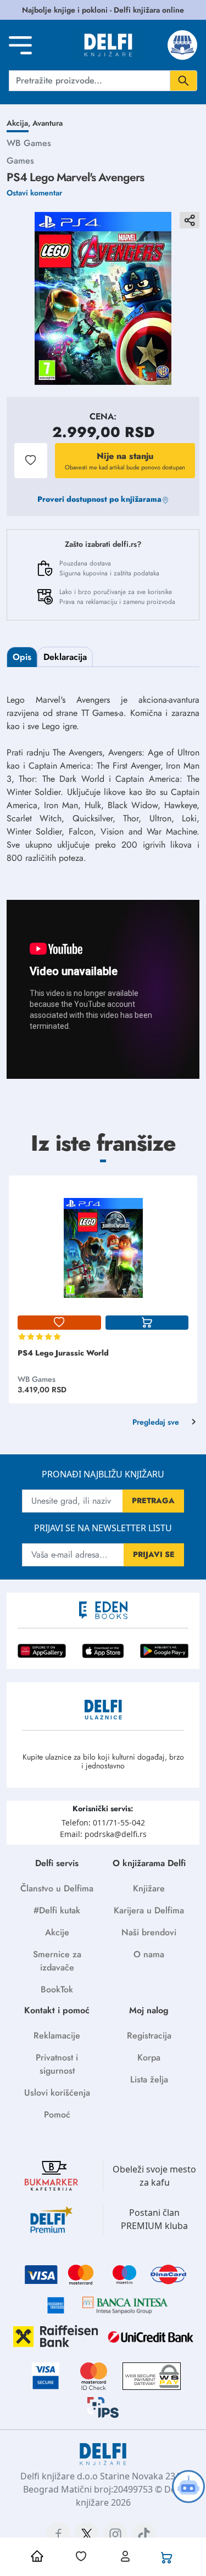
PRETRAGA (153, 1500)
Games (20, 161)
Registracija (149, 2035)
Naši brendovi (149, 1932)
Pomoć (57, 2115)
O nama (149, 1954)
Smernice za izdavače (57, 1961)
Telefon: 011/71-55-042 (103, 1822)
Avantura (48, 123)
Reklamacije (57, 2035)
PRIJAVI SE (154, 1554)
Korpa (149, 2057)
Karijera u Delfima (149, 1910)
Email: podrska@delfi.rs (103, 1834)
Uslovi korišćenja (57, 2093)
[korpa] (147, 1323)
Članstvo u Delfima (57, 1888)
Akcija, (20, 123)
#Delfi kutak (57, 1910)
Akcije (57, 1932)
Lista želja (149, 2079)
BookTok (57, 1989)
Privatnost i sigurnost (57, 2064)
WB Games (29, 143)
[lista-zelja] (59, 1323)
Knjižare (149, 1888)
